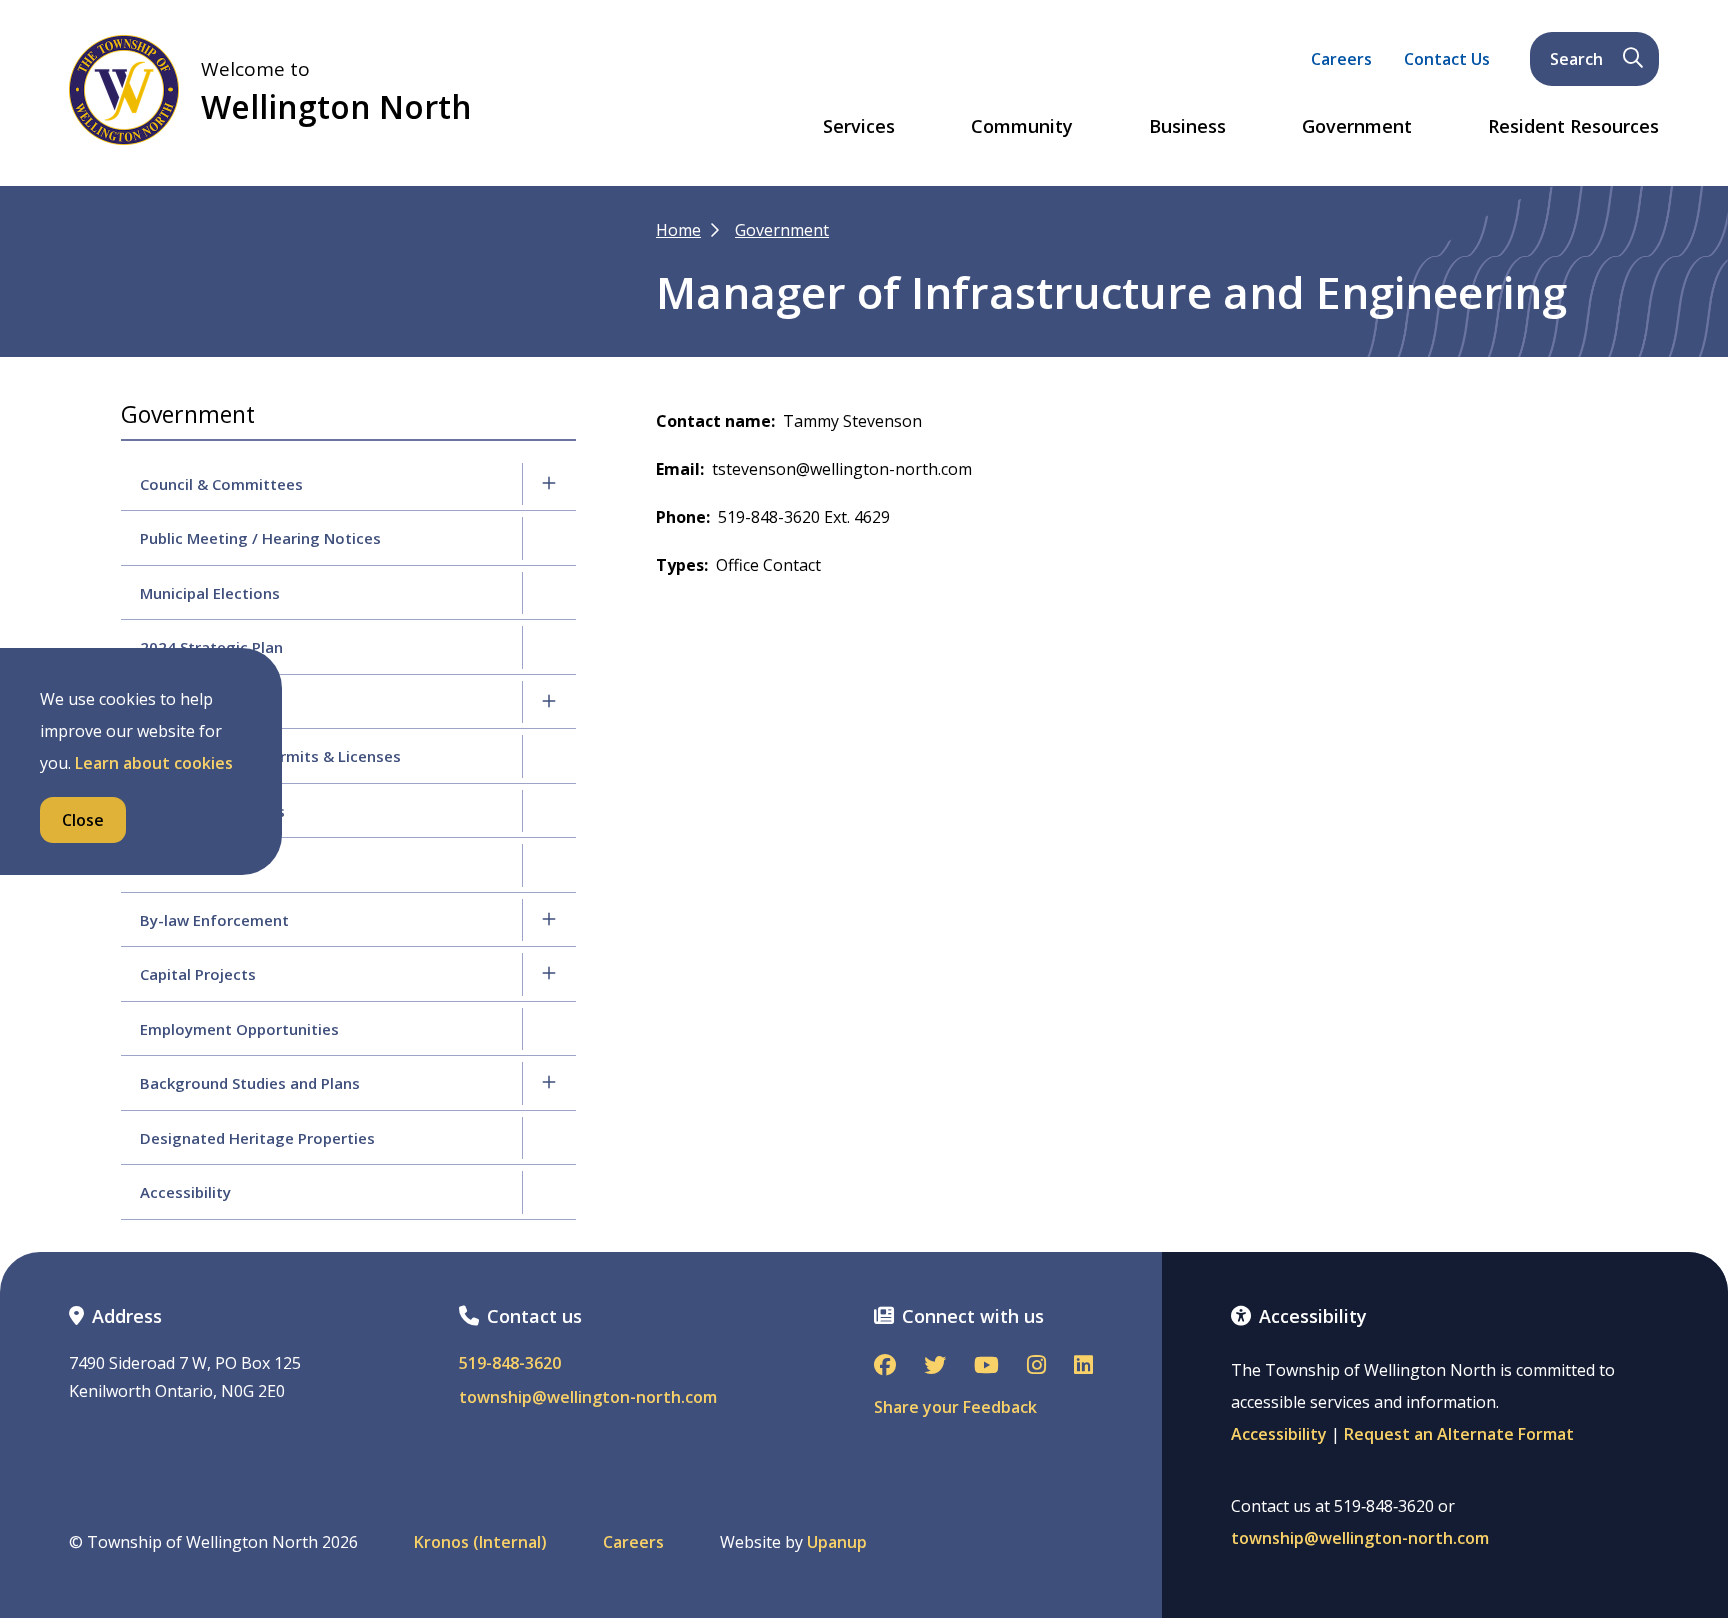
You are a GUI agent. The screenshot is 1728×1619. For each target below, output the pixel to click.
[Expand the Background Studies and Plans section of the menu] (549, 1083)
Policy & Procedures (212, 811)
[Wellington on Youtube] (986, 1366)
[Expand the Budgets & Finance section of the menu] (549, 702)
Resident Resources (1573, 127)
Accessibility (185, 1192)
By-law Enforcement (214, 920)
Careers (1341, 59)
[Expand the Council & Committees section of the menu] (549, 484)
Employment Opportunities (239, 1029)
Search (1576, 59)
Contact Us (1447, 59)
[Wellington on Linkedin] (1083, 1366)
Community (1022, 127)
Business (1187, 127)
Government (1357, 127)
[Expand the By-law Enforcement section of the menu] (549, 920)
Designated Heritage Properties (257, 1138)
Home (678, 230)
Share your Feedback (955, 1407)
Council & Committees (221, 484)
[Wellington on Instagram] (1036, 1366)
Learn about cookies (154, 763)
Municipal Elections (210, 593)
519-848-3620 (510, 1363)
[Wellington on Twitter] (935, 1366)
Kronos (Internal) (480, 1542)
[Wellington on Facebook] (885, 1366)
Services (859, 127)
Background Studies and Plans (250, 1083)
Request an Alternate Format (1459, 1434)
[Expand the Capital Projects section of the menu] (549, 974)
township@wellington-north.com (588, 1397)
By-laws (168, 865)
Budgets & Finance (208, 702)
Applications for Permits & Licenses (270, 756)
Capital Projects (198, 974)
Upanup (837, 1542)
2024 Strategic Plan (211, 647)
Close (83, 820)
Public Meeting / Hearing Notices (260, 538)
